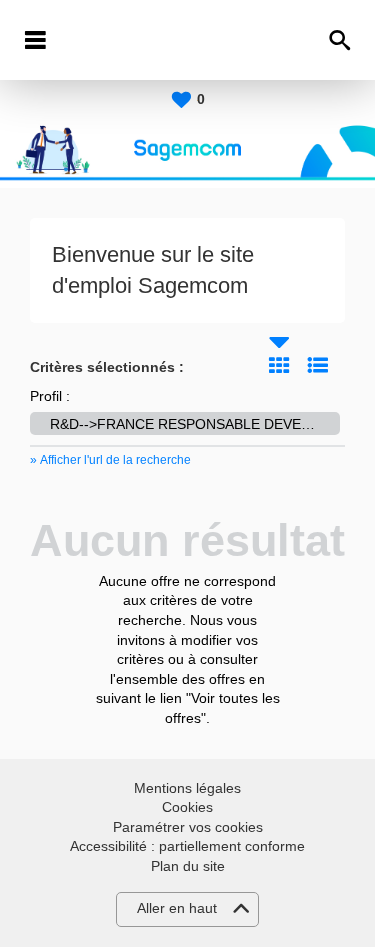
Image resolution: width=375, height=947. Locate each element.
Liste (318, 365)
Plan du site (188, 866)
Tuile (279, 365)
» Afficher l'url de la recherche (110, 460)
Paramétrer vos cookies (188, 827)
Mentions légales (187, 788)
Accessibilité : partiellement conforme (187, 846)
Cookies (187, 807)
